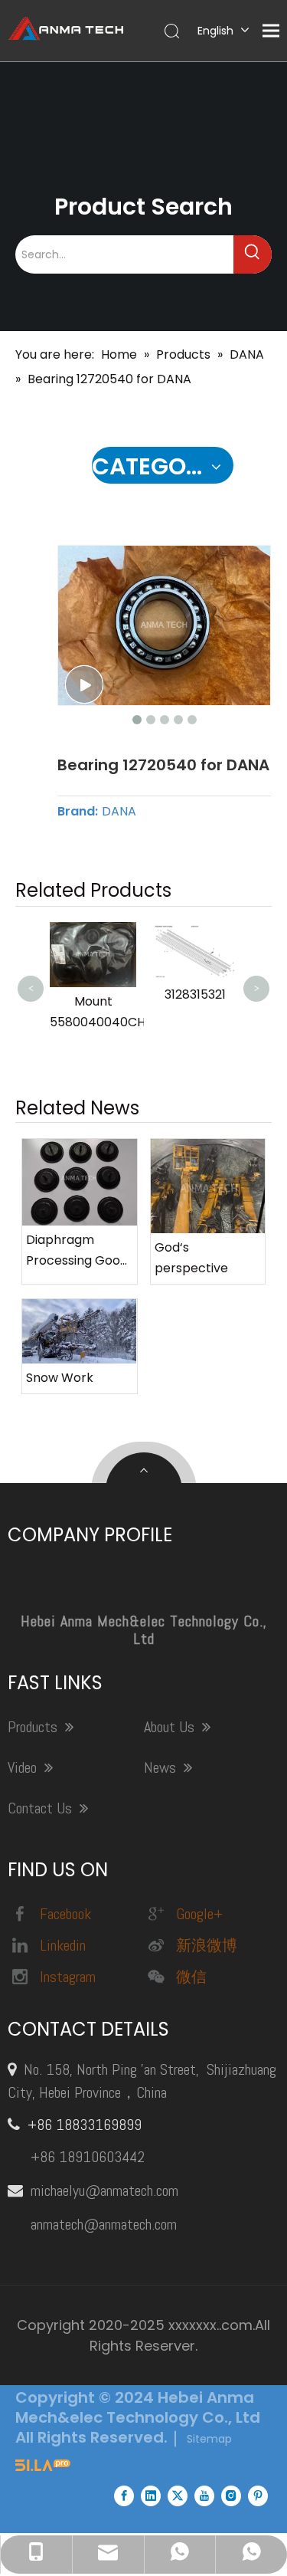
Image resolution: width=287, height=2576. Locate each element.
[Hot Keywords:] (253, 254)
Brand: (78, 812)
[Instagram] (231, 2496)
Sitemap (209, 2439)
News (162, 1767)
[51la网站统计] (43, 2467)
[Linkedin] (151, 2496)
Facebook (65, 1914)
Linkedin (63, 1945)
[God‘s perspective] (208, 1186)
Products (34, 1727)
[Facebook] (124, 2496)
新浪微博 (207, 1945)
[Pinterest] (258, 2496)
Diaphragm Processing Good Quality (77, 1251)
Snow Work (60, 1378)
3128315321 (195, 994)
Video (24, 1767)
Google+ (199, 1914)
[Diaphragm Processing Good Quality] (80, 1182)
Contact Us (42, 1808)
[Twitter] (178, 2496)
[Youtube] (204, 2496)
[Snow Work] (80, 1331)
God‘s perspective (191, 1258)
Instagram (68, 1977)
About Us (171, 1727)
